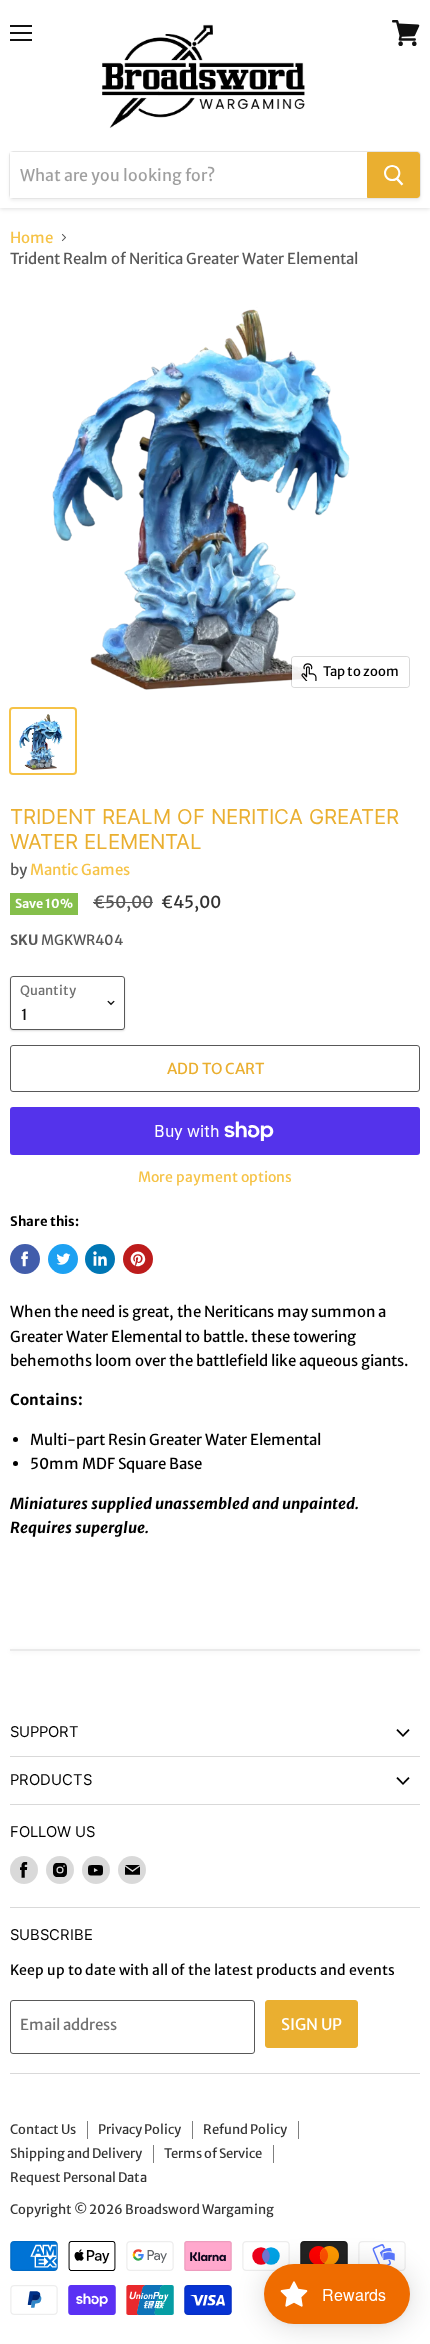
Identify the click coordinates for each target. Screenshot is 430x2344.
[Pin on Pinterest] (138, 1259)
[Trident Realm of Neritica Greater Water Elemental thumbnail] (43, 741)
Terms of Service (213, 2153)
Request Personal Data (78, 2177)
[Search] (393, 175)
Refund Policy (245, 2129)
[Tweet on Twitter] (63, 1259)
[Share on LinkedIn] (100, 1259)
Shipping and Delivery (76, 2153)
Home (31, 237)
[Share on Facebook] (25, 1259)
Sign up (311, 2024)
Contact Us (43, 2129)
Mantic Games (80, 869)
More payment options (215, 1177)
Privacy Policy (139, 2129)
